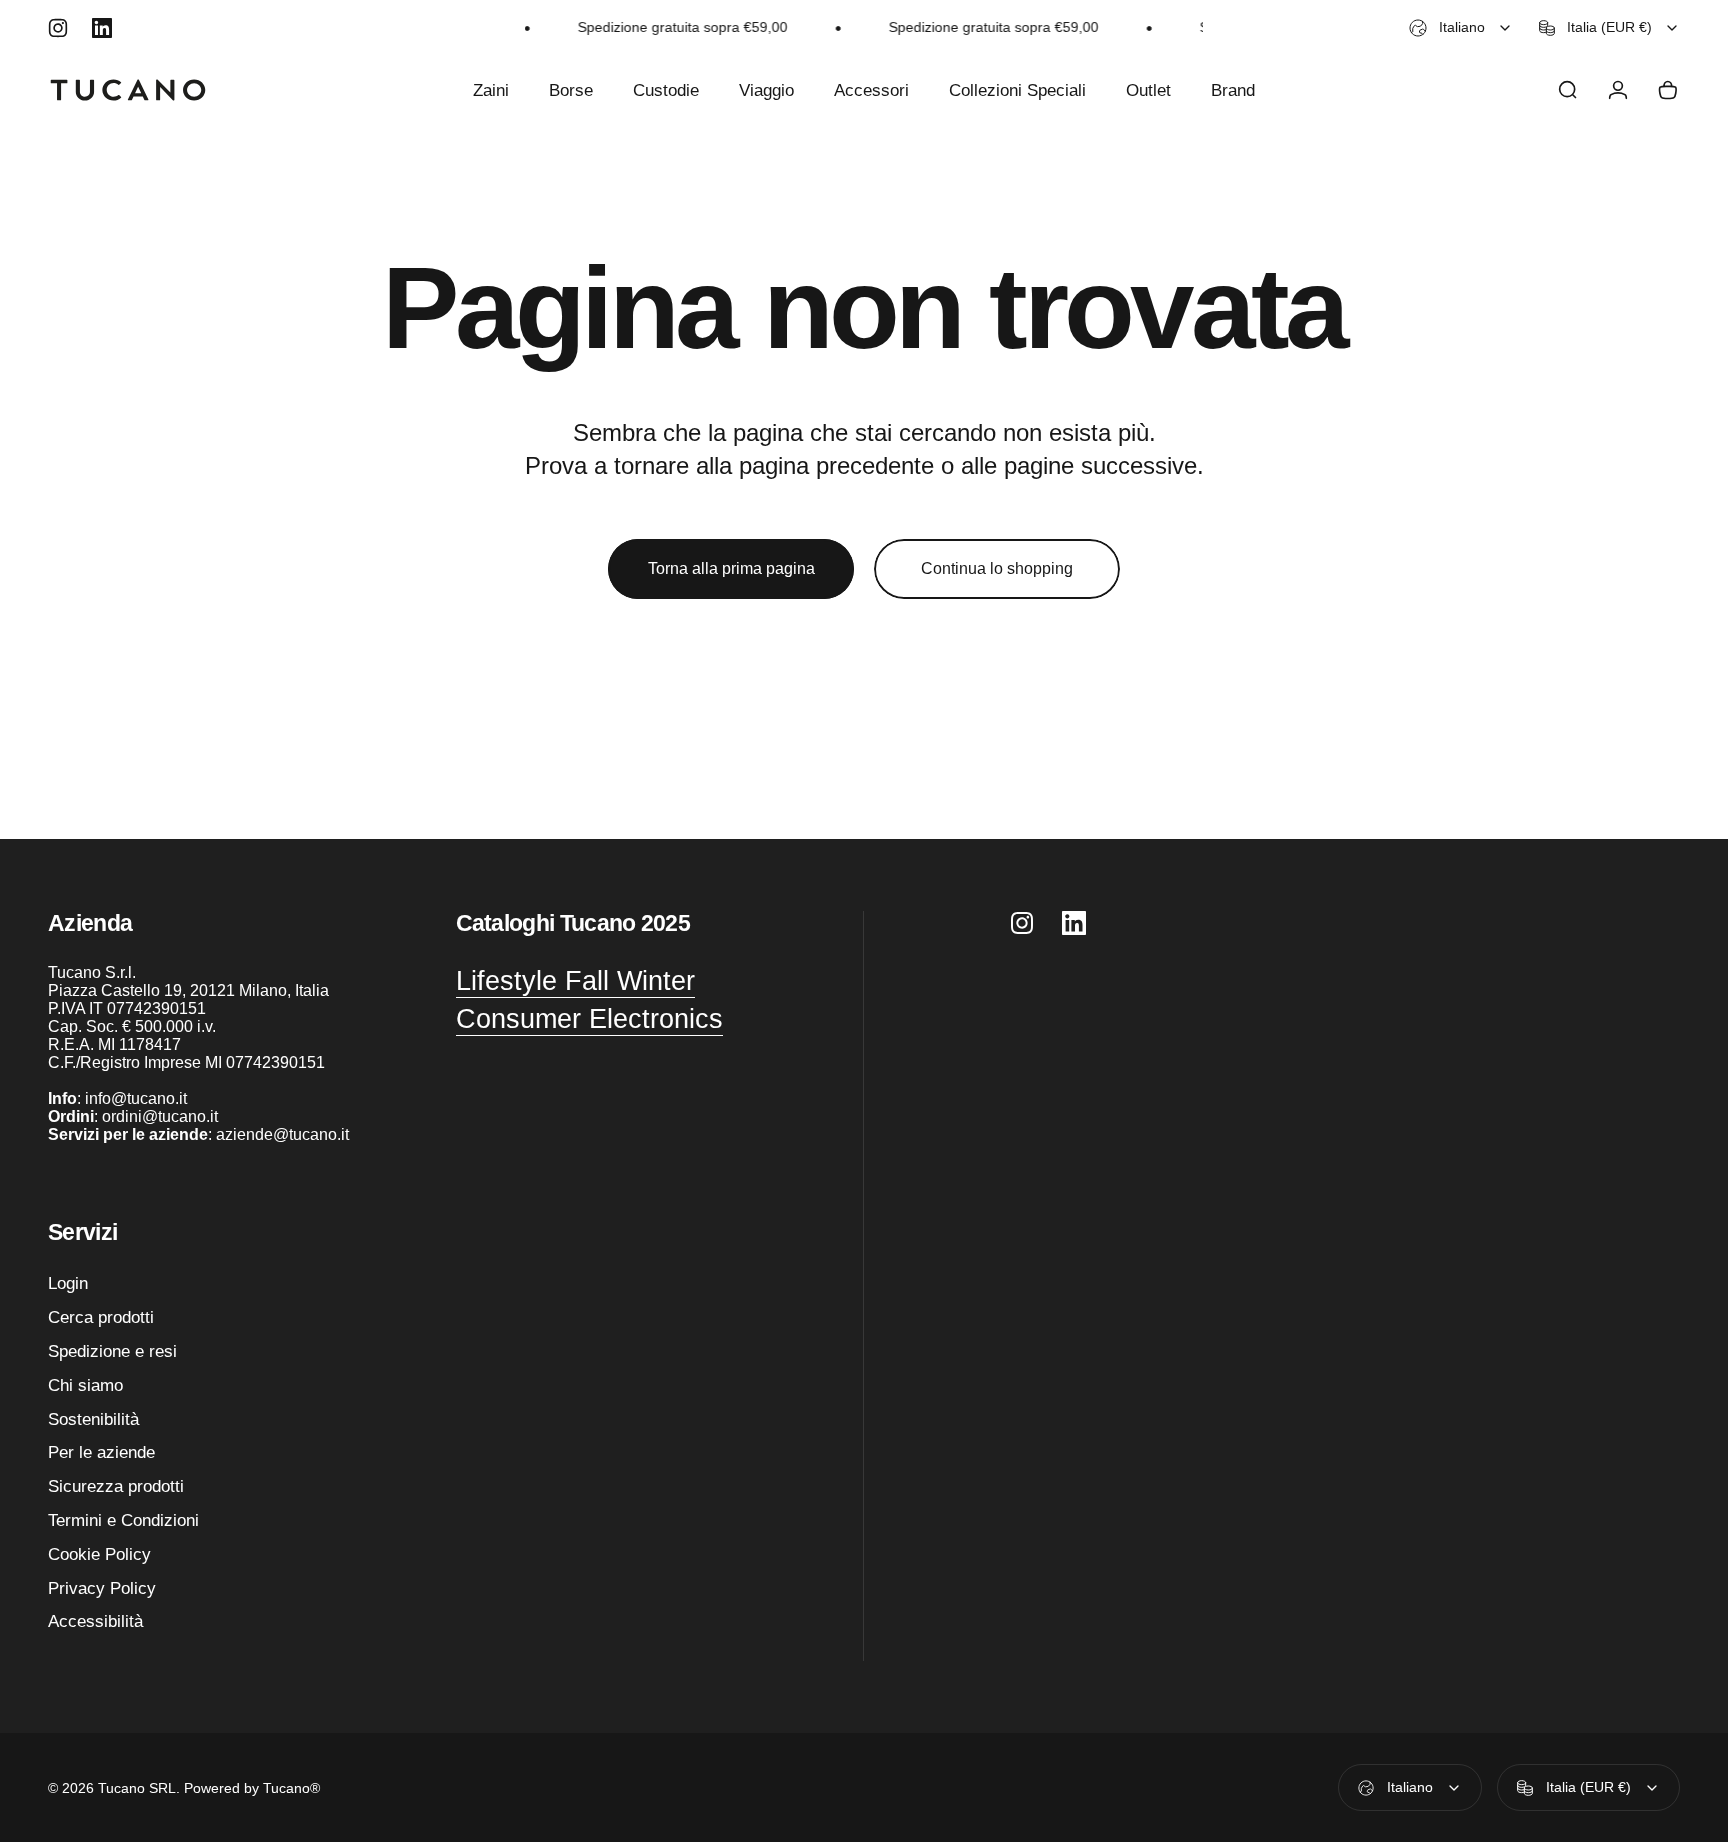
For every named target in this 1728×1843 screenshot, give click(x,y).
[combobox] (1461, 28)
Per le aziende (101, 1453)
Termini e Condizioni (123, 1520)
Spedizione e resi (112, 1351)
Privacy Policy (102, 1588)
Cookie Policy (99, 1554)
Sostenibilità (93, 1419)
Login (68, 1283)
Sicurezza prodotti (116, 1486)
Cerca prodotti (101, 1317)
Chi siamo (85, 1385)
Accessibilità (95, 1622)
